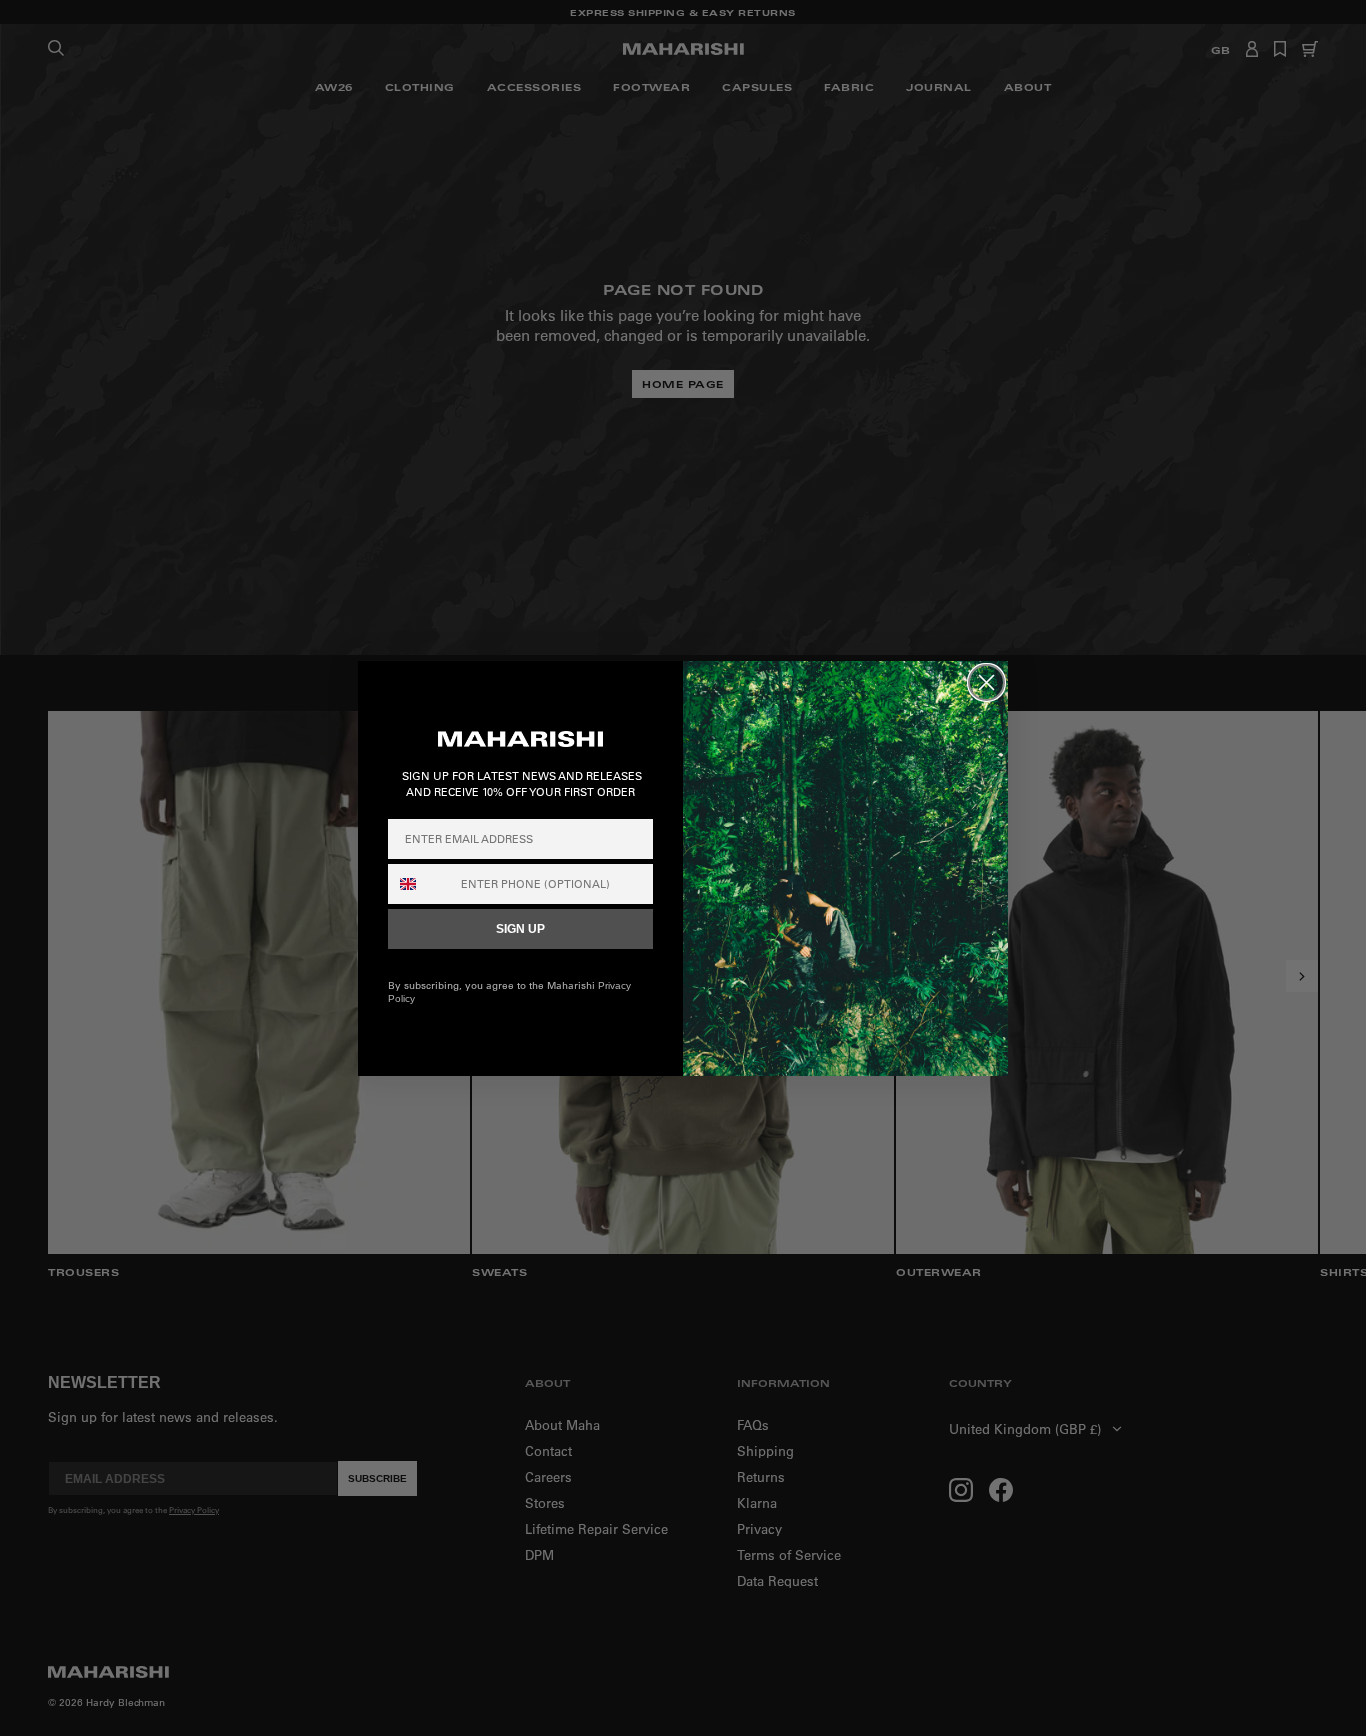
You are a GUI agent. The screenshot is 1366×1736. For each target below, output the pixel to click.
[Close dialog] (986, 682)
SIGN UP (520, 929)
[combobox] (420, 884)
